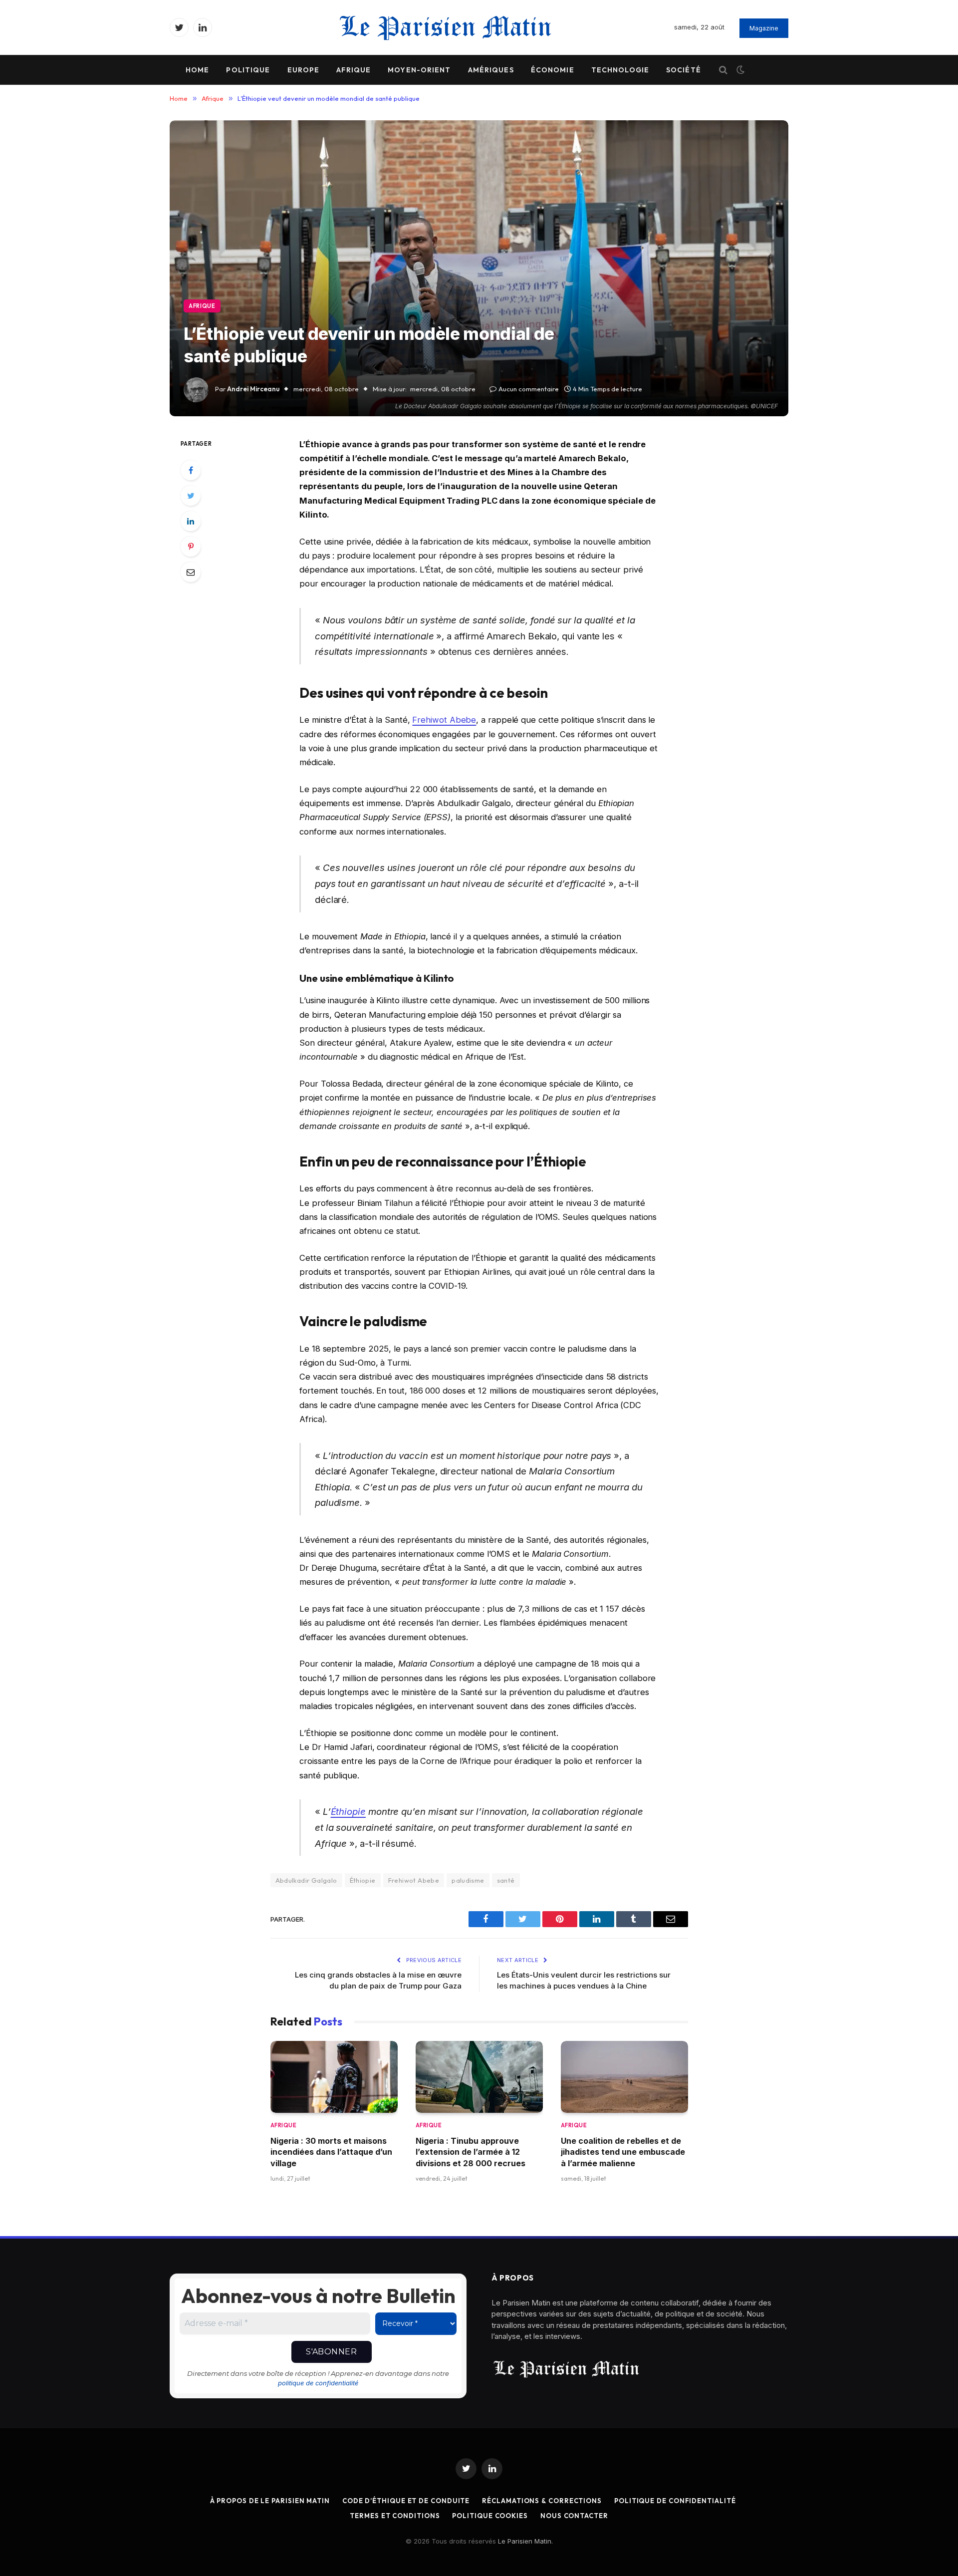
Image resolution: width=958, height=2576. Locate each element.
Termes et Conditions (395, 2516)
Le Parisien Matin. (525, 2541)
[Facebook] (191, 470)
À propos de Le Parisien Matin (270, 2501)
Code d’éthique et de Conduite (406, 2501)
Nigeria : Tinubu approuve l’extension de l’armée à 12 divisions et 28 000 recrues (471, 2152)
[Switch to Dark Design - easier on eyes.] (739, 70)
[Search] (723, 70)
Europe (304, 70)
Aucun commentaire (529, 389)
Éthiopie (348, 1811)
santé (506, 1880)
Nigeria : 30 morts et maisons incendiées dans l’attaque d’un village (331, 2152)
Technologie (620, 70)
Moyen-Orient (419, 70)
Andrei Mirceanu (253, 389)
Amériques (491, 70)
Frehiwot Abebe (444, 720)
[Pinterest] (191, 547)
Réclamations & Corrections (542, 2501)
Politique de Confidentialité (675, 2501)
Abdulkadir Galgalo (306, 1880)
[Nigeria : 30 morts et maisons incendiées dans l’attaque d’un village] (334, 2077)
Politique (248, 70)
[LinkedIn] (191, 521)
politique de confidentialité (318, 2383)
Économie (553, 70)
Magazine (764, 28)
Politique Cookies (490, 2516)
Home (197, 70)
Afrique (354, 70)
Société (684, 70)
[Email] (191, 572)
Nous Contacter (574, 2516)
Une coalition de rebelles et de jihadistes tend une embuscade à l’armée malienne (623, 2152)
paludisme (468, 1880)
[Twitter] (191, 496)
